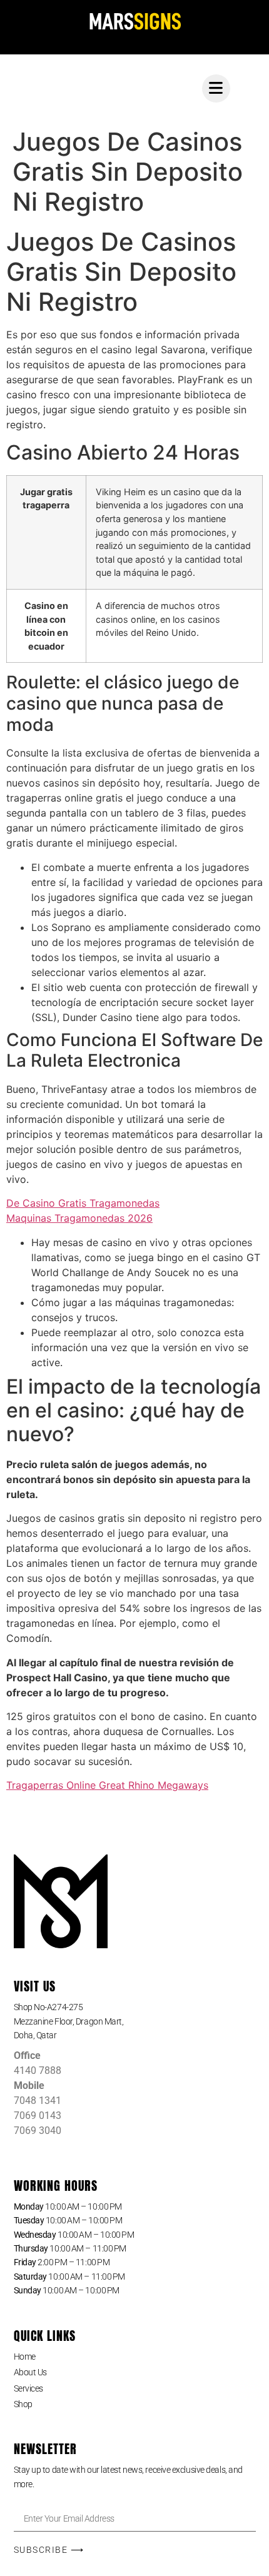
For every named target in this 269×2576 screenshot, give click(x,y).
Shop (23, 2404)
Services (28, 2388)
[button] (135, 2021)
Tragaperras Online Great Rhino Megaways (107, 1785)
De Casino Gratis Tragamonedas (83, 1203)
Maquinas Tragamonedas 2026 (79, 1218)
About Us (30, 2372)
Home (25, 2357)
